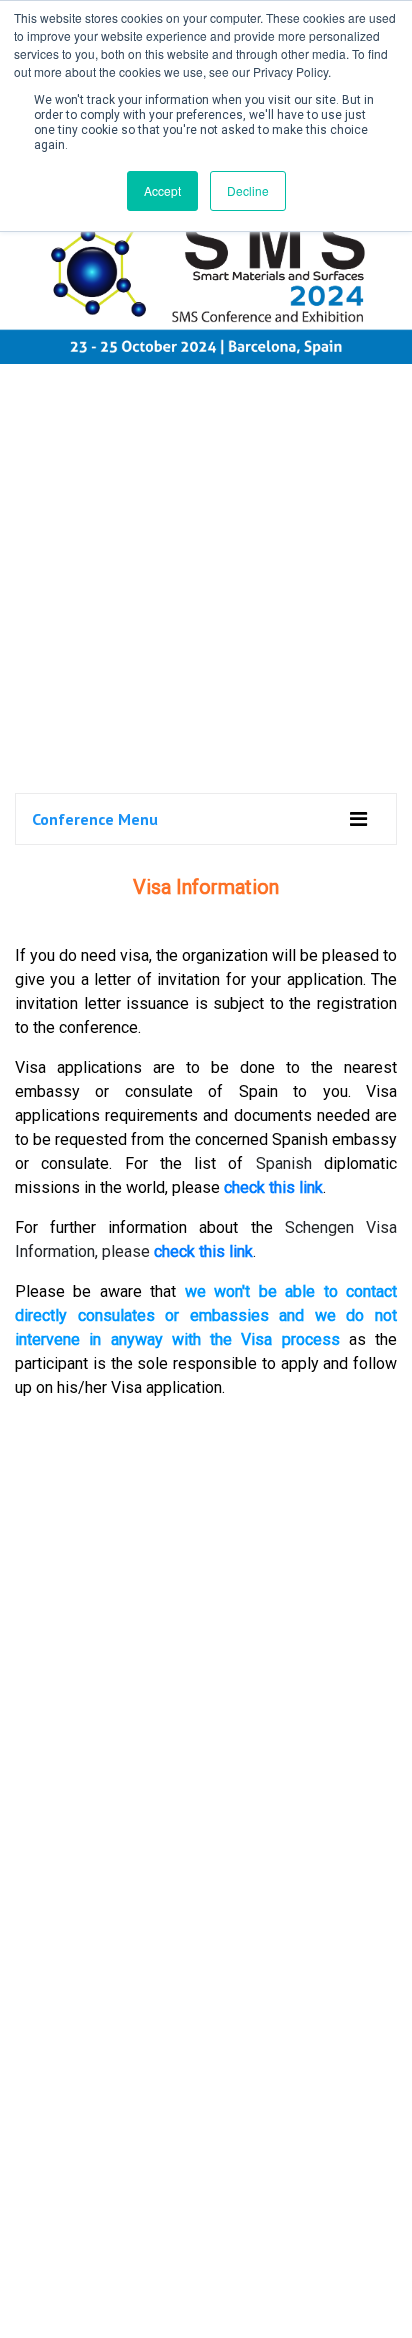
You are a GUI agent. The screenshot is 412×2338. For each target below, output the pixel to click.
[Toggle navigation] (358, 819)
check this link (273, 1187)
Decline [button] (248, 190)
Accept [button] (162, 190)
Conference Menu (95, 819)
